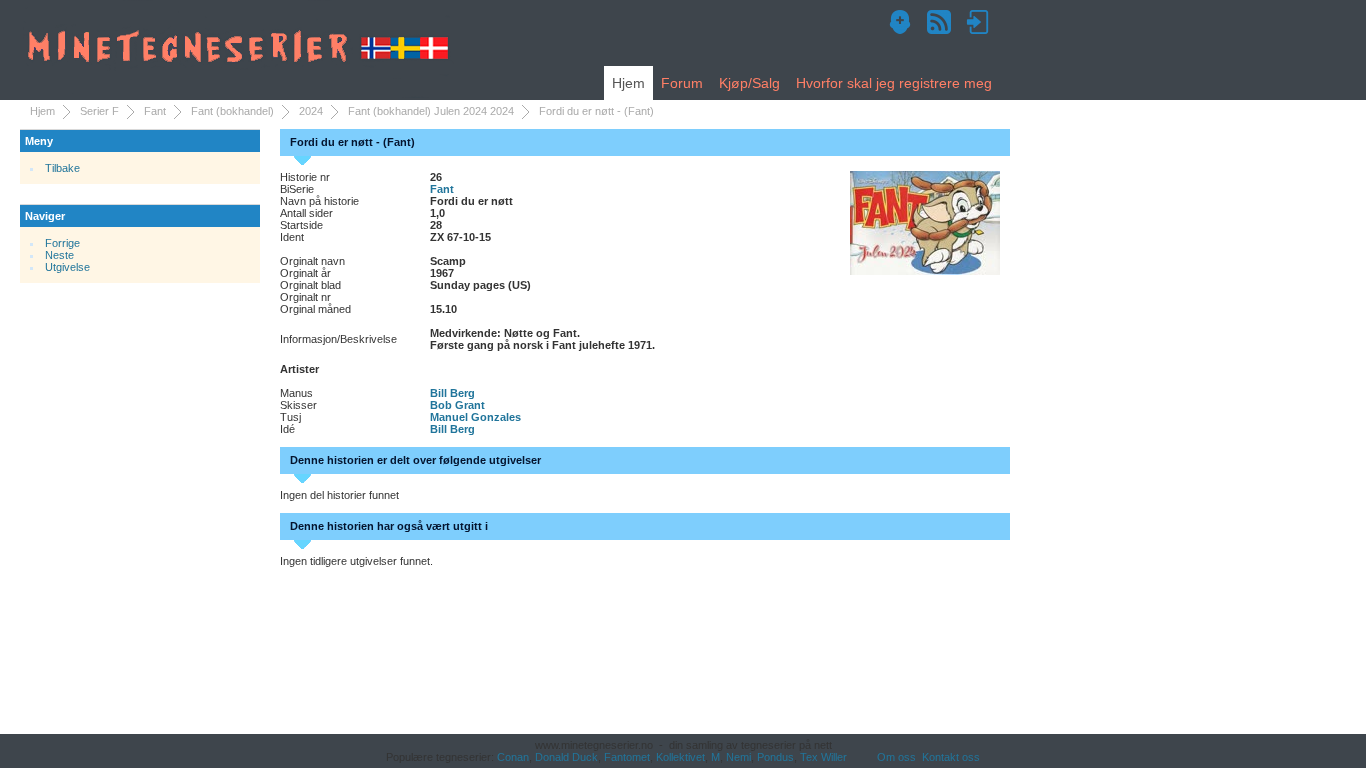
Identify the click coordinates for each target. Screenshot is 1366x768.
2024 (311, 111)
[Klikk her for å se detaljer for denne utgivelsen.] (925, 222)
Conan (513, 757)
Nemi (738, 757)
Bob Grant (457, 405)
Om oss (896, 757)
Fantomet (627, 757)
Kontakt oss (951, 757)
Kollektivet (680, 757)
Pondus (775, 757)
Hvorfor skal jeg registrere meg (894, 83)
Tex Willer (823, 757)
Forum (682, 83)
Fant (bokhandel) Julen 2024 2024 (431, 111)
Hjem (628, 83)
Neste (59, 255)
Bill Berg (452, 393)
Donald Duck (566, 757)
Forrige (62, 243)
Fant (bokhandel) (232, 111)
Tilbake (62, 168)
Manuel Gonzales (475, 417)
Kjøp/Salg (749, 83)
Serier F (99, 111)
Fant (155, 111)
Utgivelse (67, 267)
